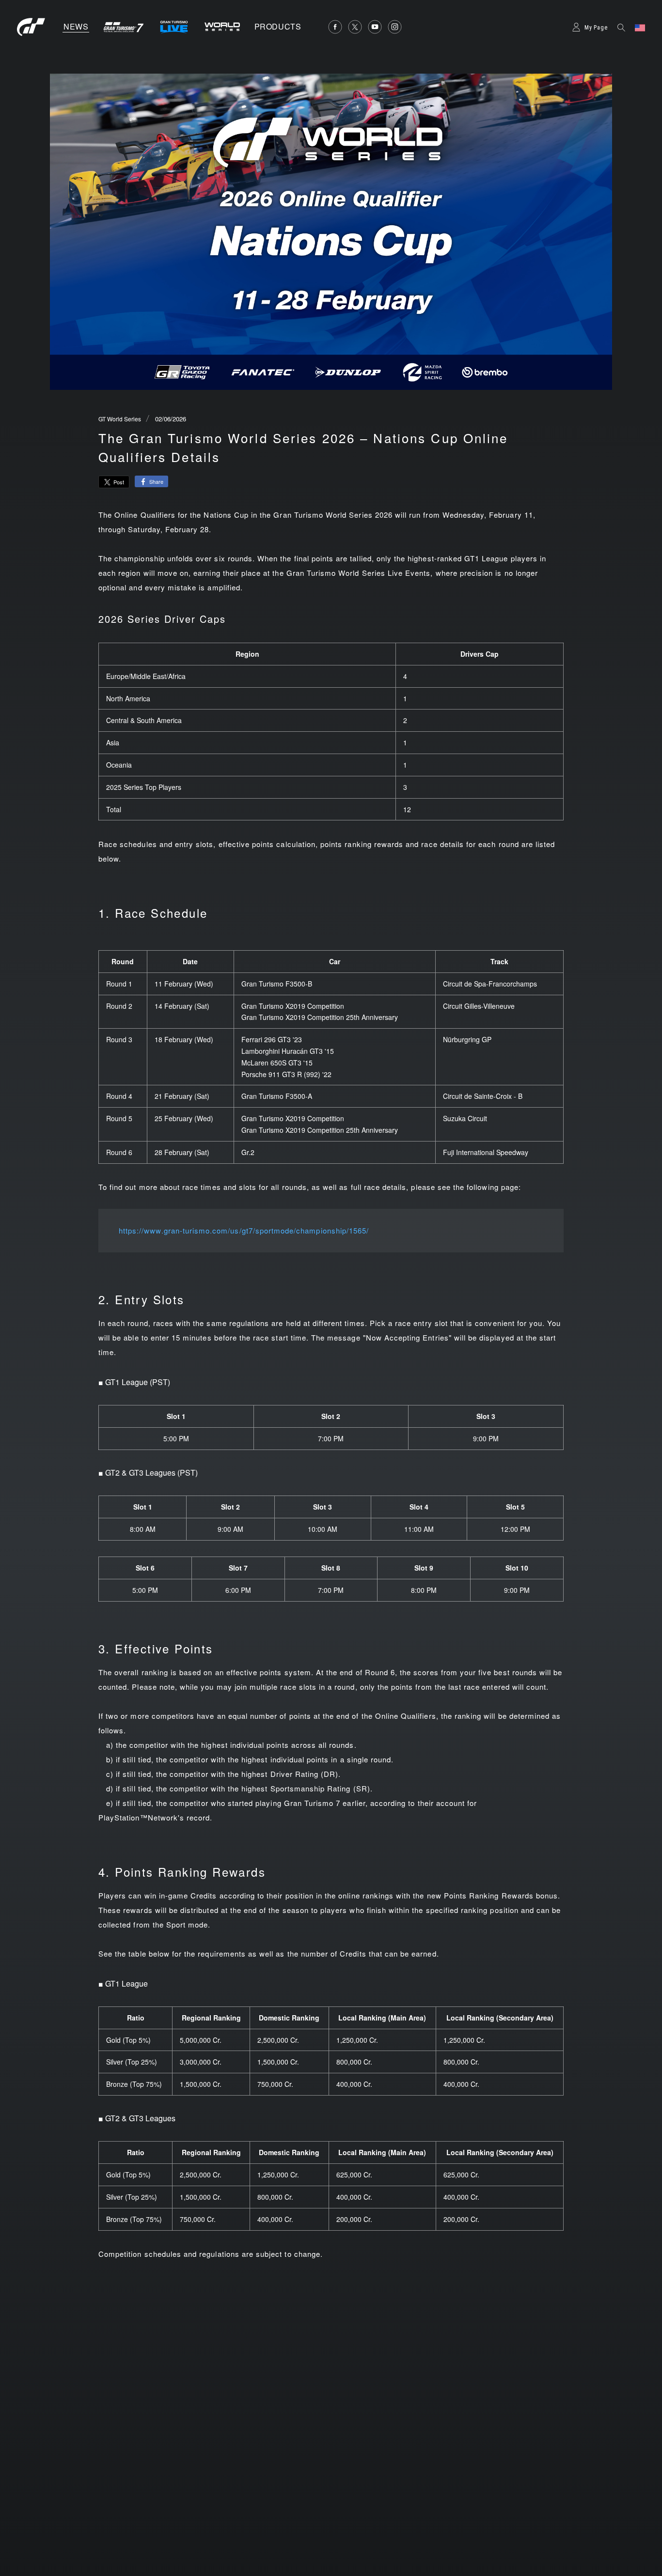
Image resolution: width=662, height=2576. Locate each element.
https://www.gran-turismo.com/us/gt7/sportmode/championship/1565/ (244, 1230)
